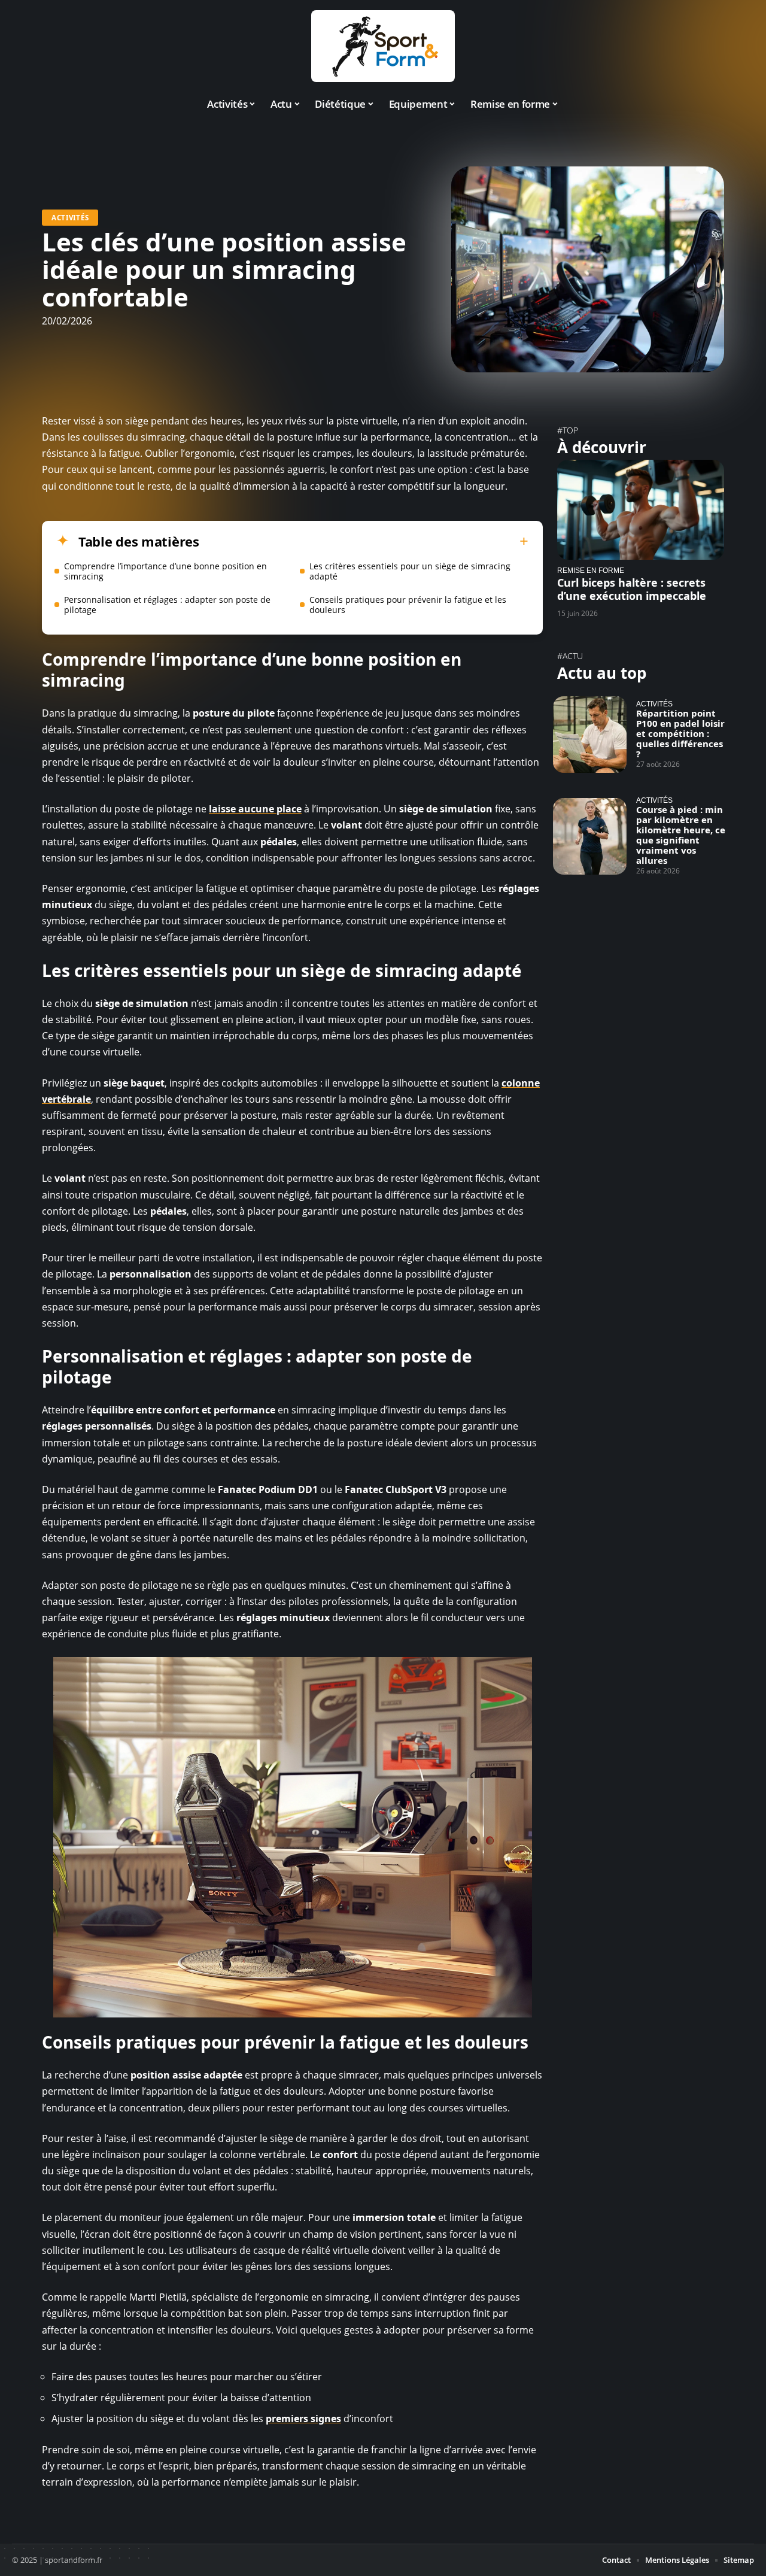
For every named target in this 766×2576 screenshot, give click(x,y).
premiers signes (303, 2419)
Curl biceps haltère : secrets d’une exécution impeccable (632, 589)
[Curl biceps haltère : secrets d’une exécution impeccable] (641, 510)
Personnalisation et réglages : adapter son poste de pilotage (167, 605)
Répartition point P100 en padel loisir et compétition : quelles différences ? (680, 733)
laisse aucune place (255, 809)
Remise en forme (591, 570)
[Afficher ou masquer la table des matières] (364, 541)
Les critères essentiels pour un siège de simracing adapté (410, 571)
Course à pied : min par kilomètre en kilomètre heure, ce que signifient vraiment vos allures (681, 835)
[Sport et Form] (383, 46)
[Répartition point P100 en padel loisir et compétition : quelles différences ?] (590, 735)
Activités (70, 218)
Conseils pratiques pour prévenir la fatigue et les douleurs (408, 605)
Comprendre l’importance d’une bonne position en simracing (165, 571)
